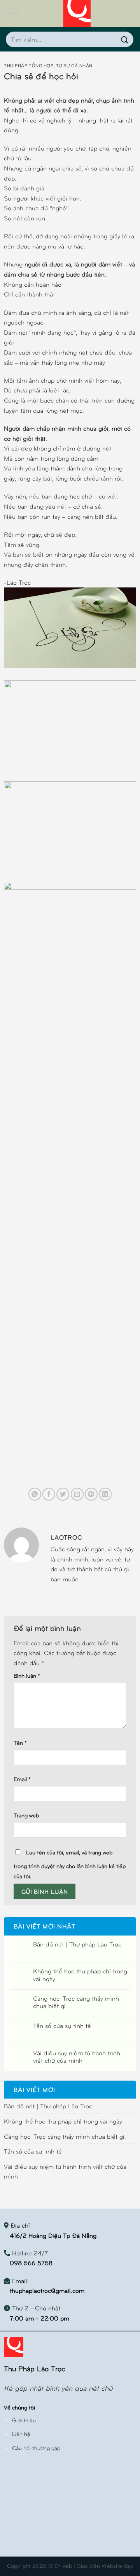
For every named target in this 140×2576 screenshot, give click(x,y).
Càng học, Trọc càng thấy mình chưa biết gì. (76, 2002)
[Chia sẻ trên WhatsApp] (35, 1494)
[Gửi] (125, 39)
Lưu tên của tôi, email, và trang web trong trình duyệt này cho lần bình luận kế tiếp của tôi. (70, 1864)
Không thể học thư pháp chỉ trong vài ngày (80, 1975)
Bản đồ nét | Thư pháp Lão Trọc (77, 1944)
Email (22, 1779)
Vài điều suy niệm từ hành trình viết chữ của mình (77, 2056)
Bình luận (27, 1675)
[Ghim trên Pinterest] (91, 1494)
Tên (20, 1742)
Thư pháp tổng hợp (29, 65)
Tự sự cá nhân (74, 65)
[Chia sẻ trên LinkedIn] (105, 1494)
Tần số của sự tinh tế (62, 2025)
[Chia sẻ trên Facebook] (49, 1494)
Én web (63, 2565)
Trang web (26, 1815)
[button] (13, 14)
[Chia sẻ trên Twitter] (63, 1494)
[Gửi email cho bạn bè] (77, 1494)
